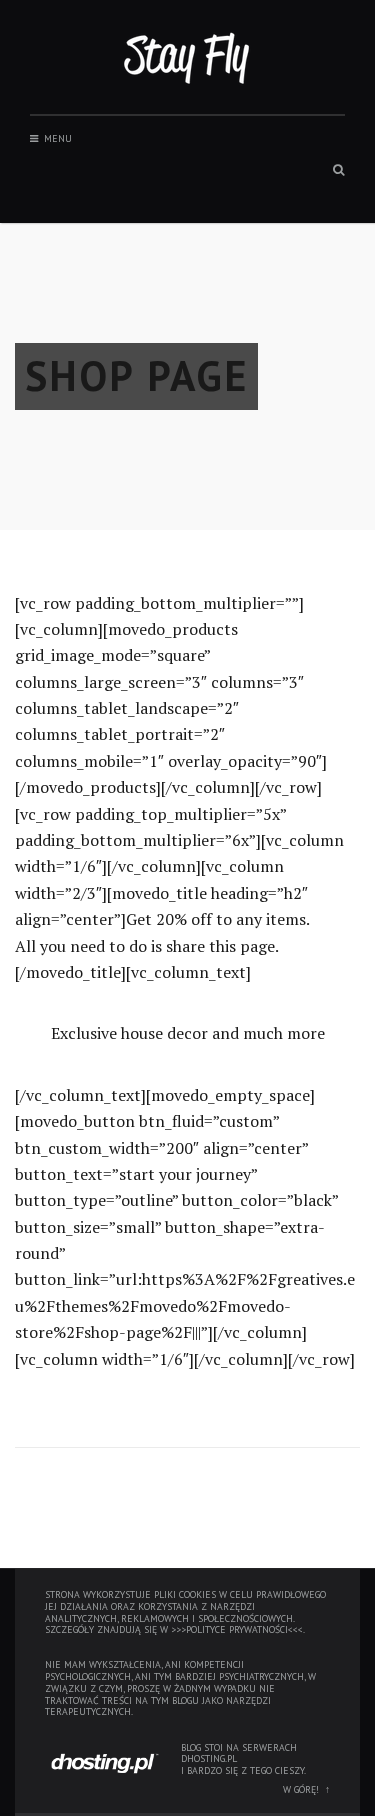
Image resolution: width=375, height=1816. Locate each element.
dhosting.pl (209, 1758)
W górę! (301, 1789)
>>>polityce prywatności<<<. (238, 1629)
